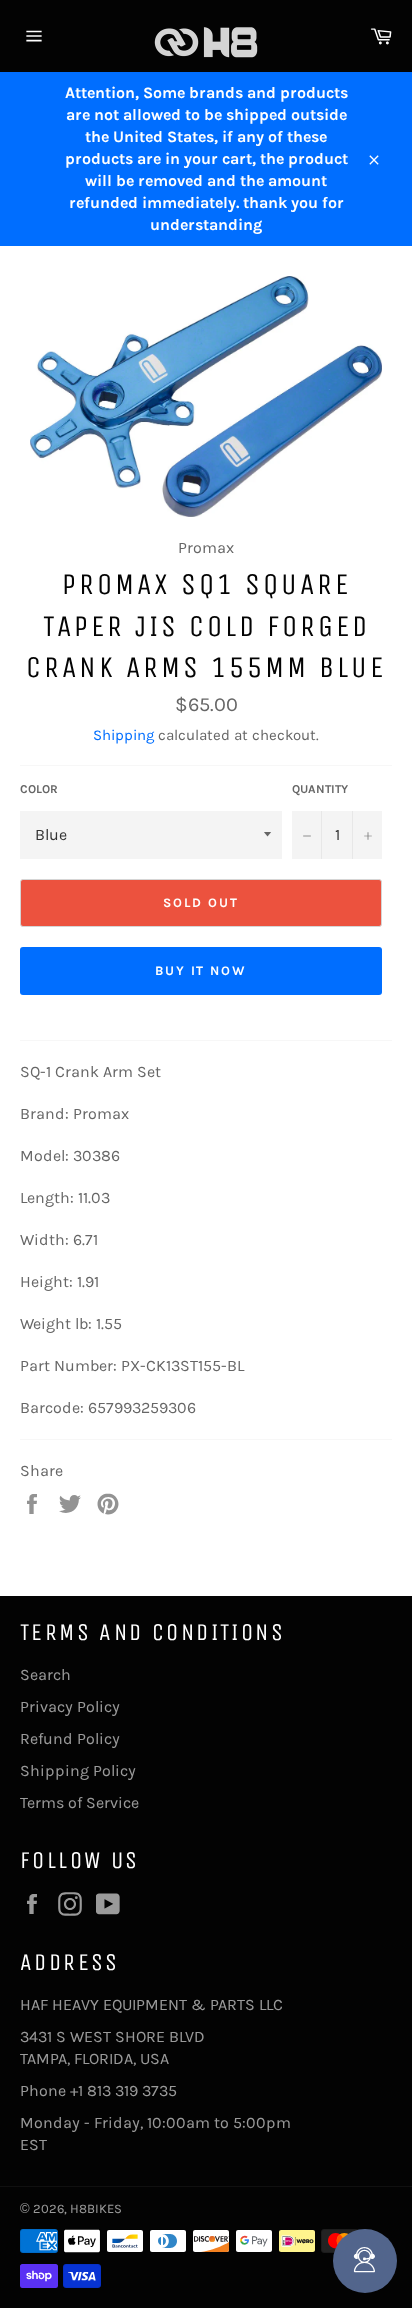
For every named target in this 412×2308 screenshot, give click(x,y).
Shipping (123, 735)
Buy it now (201, 970)
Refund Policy (70, 1738)
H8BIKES (96, 2208)
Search (45, 1674)
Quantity (320, 789)
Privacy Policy (70, 1706)
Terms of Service (79, 1802)
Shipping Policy (78, 1770)
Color (39, 789)
